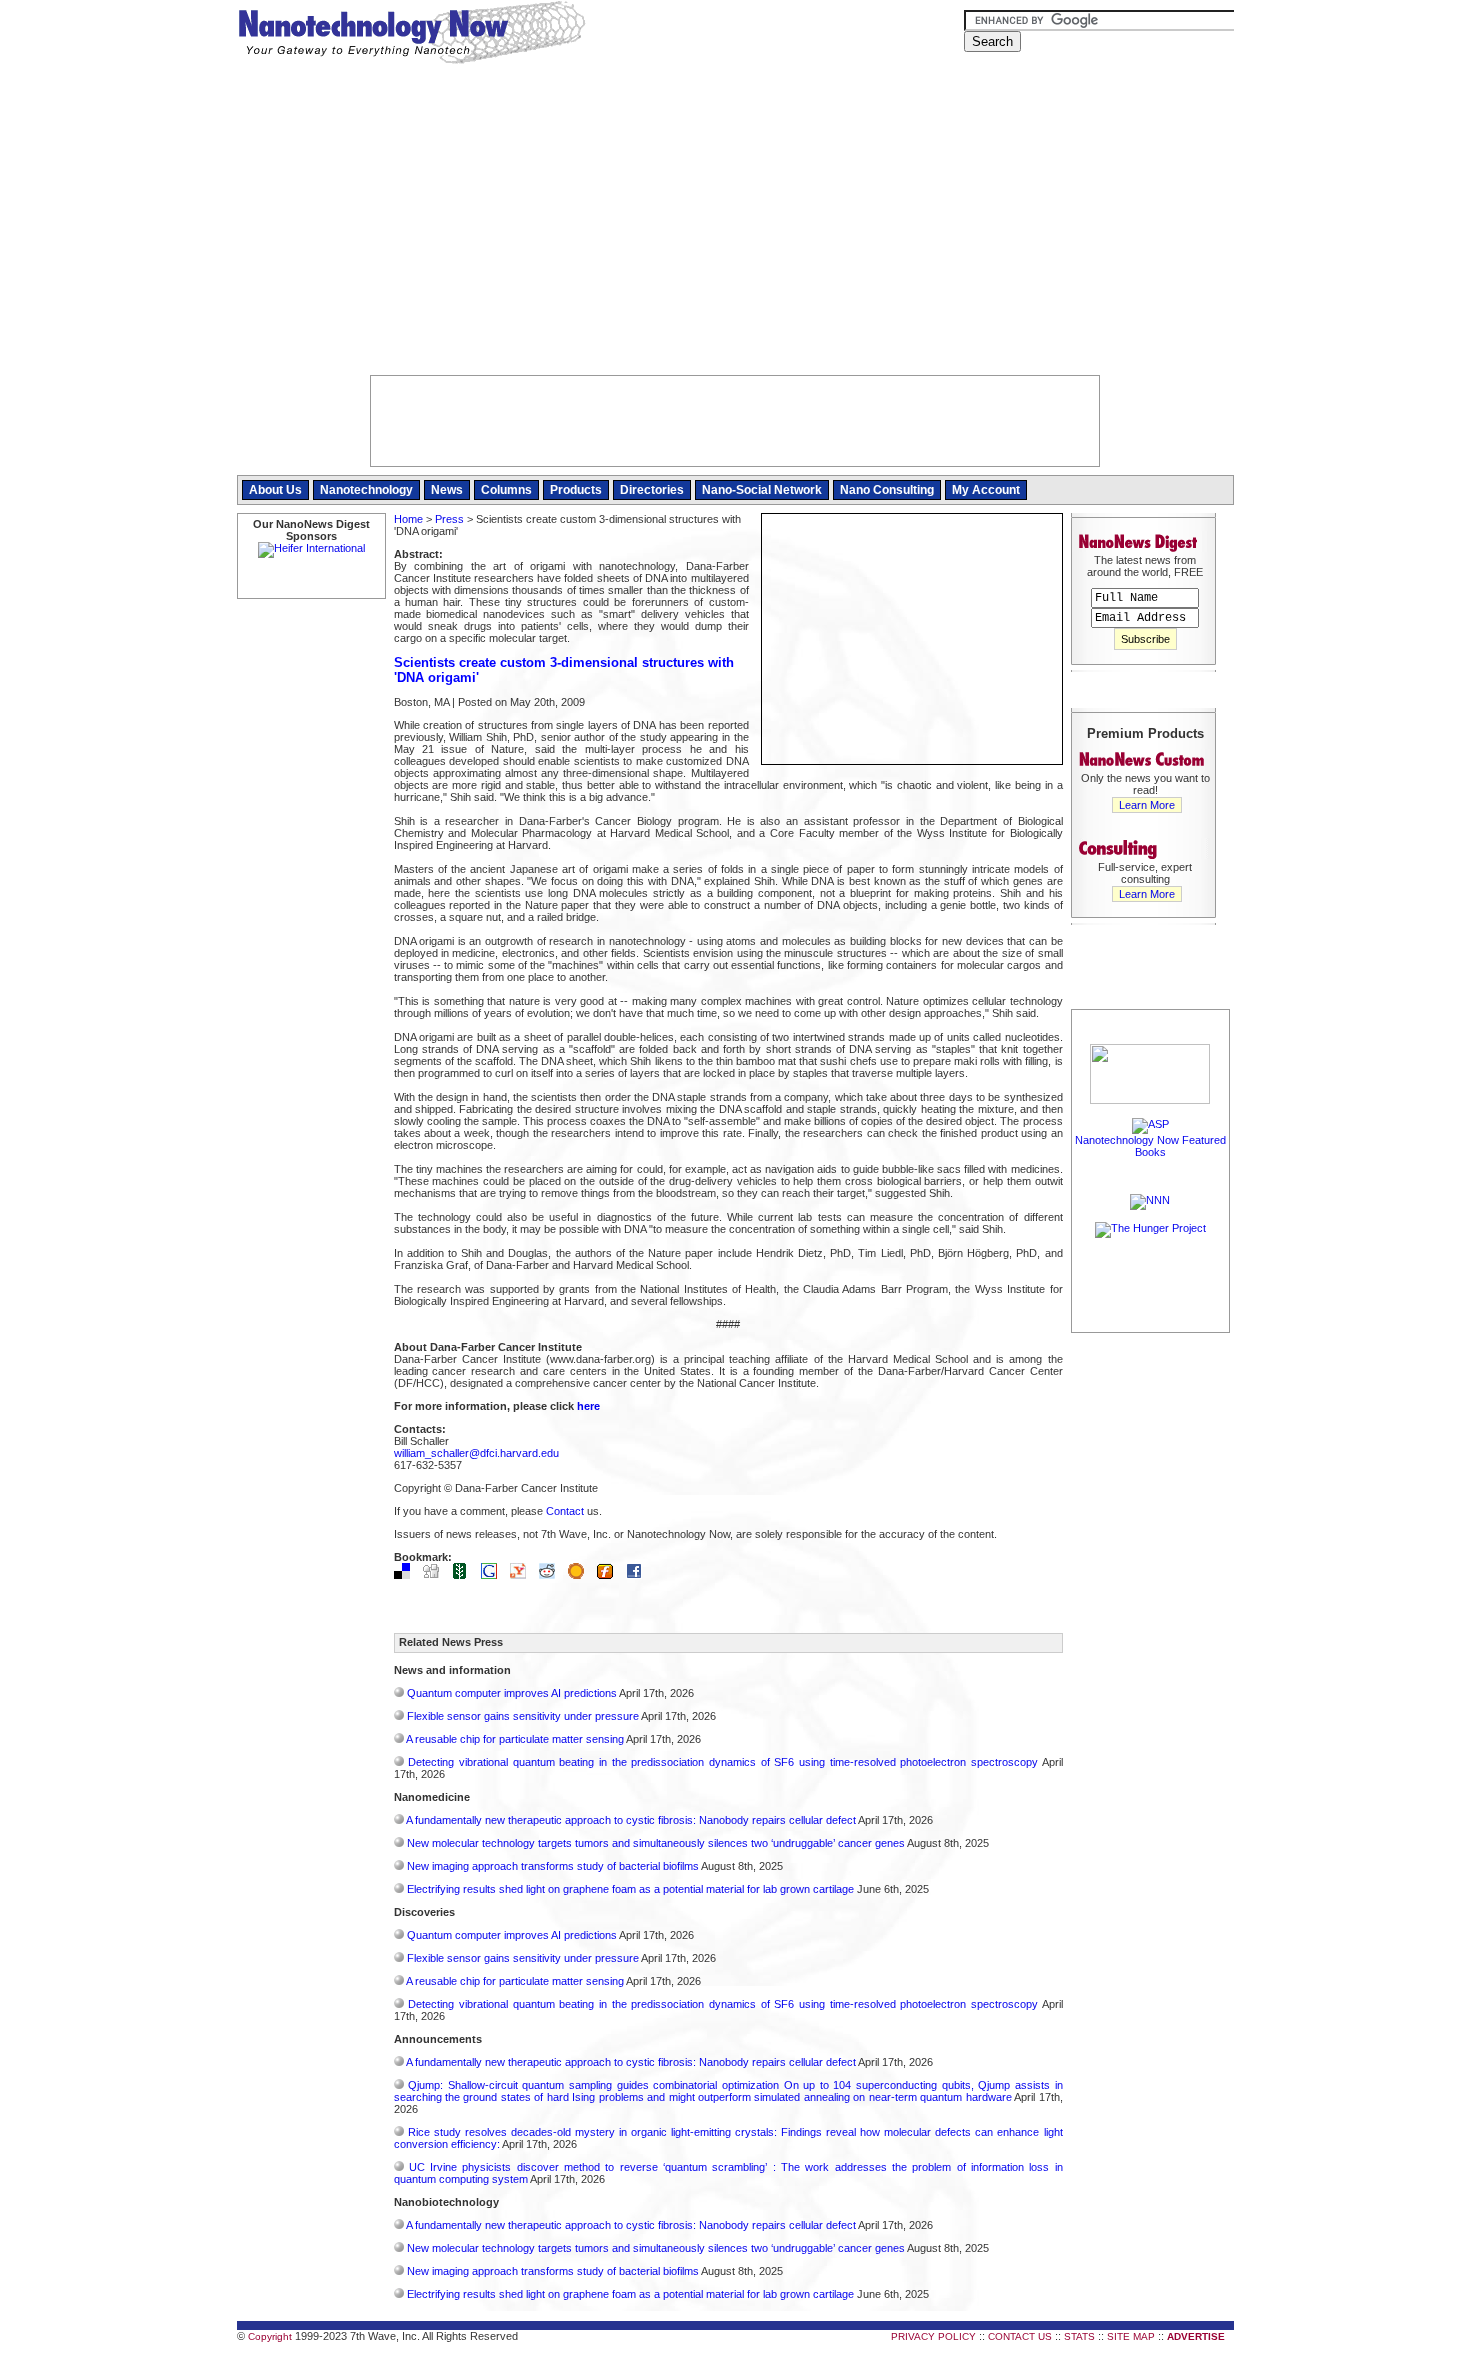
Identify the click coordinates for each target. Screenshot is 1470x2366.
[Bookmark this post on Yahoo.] (523, 1575)
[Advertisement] (735, 225)
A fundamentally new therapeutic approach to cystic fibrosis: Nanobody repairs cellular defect (631, 1820)
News (447, 490)
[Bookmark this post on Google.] (494, 1575)
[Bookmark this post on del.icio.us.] (407, 1575)
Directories (652, 490)
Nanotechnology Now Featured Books (1150, 1146)
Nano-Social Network (762, 490)
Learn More (1147, 805)
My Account (986, 490)
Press (449, 519)
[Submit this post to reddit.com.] (552, 1575)
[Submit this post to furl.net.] (610, 1575)
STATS (1079, 2336)
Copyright (270, 2336)
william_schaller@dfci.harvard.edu (476, 1453)
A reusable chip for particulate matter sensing (515, 1739)
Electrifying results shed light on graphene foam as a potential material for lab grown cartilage (630, 1889)
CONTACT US (1020, 2336)
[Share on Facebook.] (639, 1575)
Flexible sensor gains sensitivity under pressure (523, 1716)
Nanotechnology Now (411, 35)
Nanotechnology (366, 490)
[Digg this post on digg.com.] (436, 1575)
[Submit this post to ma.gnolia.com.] (581, 1575)
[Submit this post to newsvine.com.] (465, 1575)
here (588, 1406)
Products (576, 490)
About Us (275, 490)
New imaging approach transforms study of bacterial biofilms (553, 1866)
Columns (506, 490)
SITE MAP (1131, 2336)
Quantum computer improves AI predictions (512, 1693)
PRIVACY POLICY (933, 2336)
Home (408, 519)
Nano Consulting (887, 490)
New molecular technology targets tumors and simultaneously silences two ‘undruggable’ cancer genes (656, 1843)
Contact (565, 1511)
